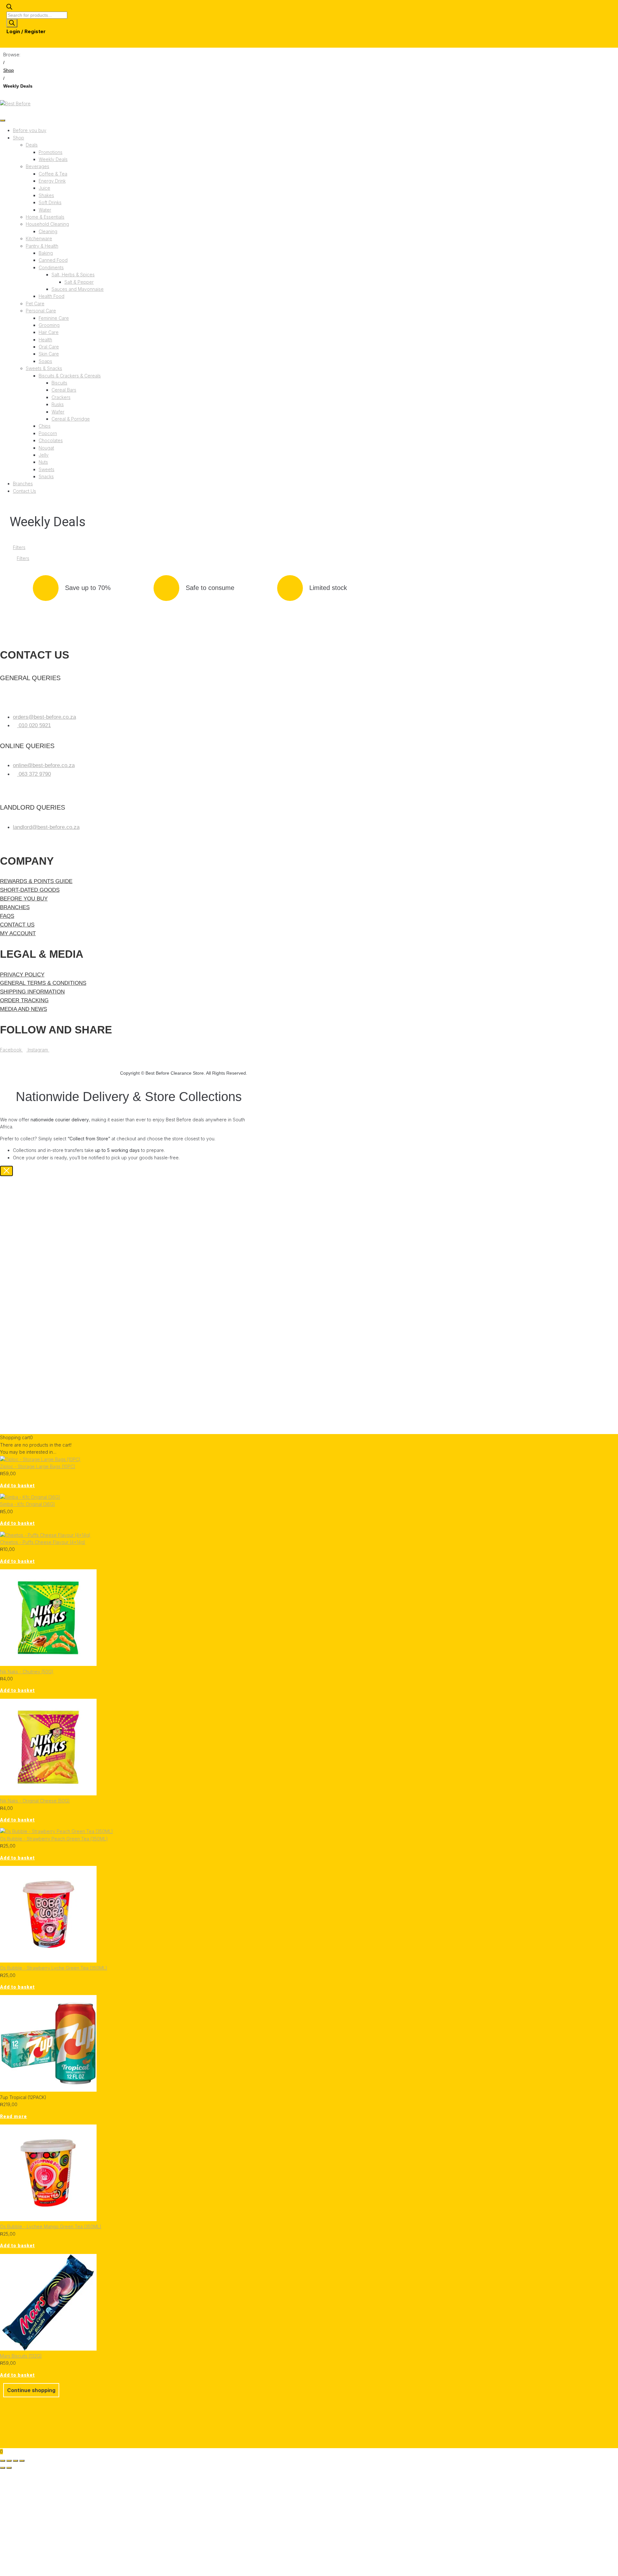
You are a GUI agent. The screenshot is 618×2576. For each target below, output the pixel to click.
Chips (45, 426)
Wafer (58, 412)
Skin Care (49, 354)
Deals (32, 145)
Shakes (46, 195)
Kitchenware (39, 238)
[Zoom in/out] (3, 2461)
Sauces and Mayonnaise (78, 289)
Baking (46, 253)
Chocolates (51, 440)
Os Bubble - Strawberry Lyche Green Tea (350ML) (54, 1968)
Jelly (44, 455)
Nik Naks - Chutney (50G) (27, 1672)
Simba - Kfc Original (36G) (28, 1504)
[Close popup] (6, 1171)
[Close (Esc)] (22, 2461)
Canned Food (53, 260)
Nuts (43, 462)
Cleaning (48, 231)
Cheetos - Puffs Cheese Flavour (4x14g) (43, 1542)
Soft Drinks (50, 202)
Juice (44, 188)
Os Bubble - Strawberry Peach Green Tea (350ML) (54, 1839)
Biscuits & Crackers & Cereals (70, 376)
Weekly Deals (53, 159)
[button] (17, 1486)
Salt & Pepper (79, 282)
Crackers (61, 397)
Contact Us (24, 491)
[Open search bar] (9, 8)
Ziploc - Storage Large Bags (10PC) (38, 1466)
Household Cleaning (47, 224)
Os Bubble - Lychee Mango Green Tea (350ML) (51, 2226)
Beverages (37, 166)
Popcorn (48, 433)
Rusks (58, 404)
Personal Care (41, 311)
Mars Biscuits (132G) (21, 2356)
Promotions (51, 152)
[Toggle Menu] (3, 120)
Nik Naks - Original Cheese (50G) (35, 1801)
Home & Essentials (45, 217)
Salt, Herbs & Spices (73, 275)
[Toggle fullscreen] (9, 2461)
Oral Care (49, 347)
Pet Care (35, 304)
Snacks (46, 476)
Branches (23, 484)
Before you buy (30, 130)
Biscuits (59, 383)
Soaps (45, 361)
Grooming (49, 325)
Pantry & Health (42, 246)
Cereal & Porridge (71, 419)
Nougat (46, 448)
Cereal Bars (64, 390)
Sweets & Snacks (44, 368)
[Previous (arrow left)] (3, 2468)
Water (45, 210)
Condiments (51, 267)
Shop (9, 70)
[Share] (15, 2461)
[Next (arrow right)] (9, 2468)
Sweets (47, 469)
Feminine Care (54, 318)
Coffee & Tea (53, 174)
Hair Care (49, 332)
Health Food (51, 296)
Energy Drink (52, 181)
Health (45, 340)
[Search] (12, 23)
